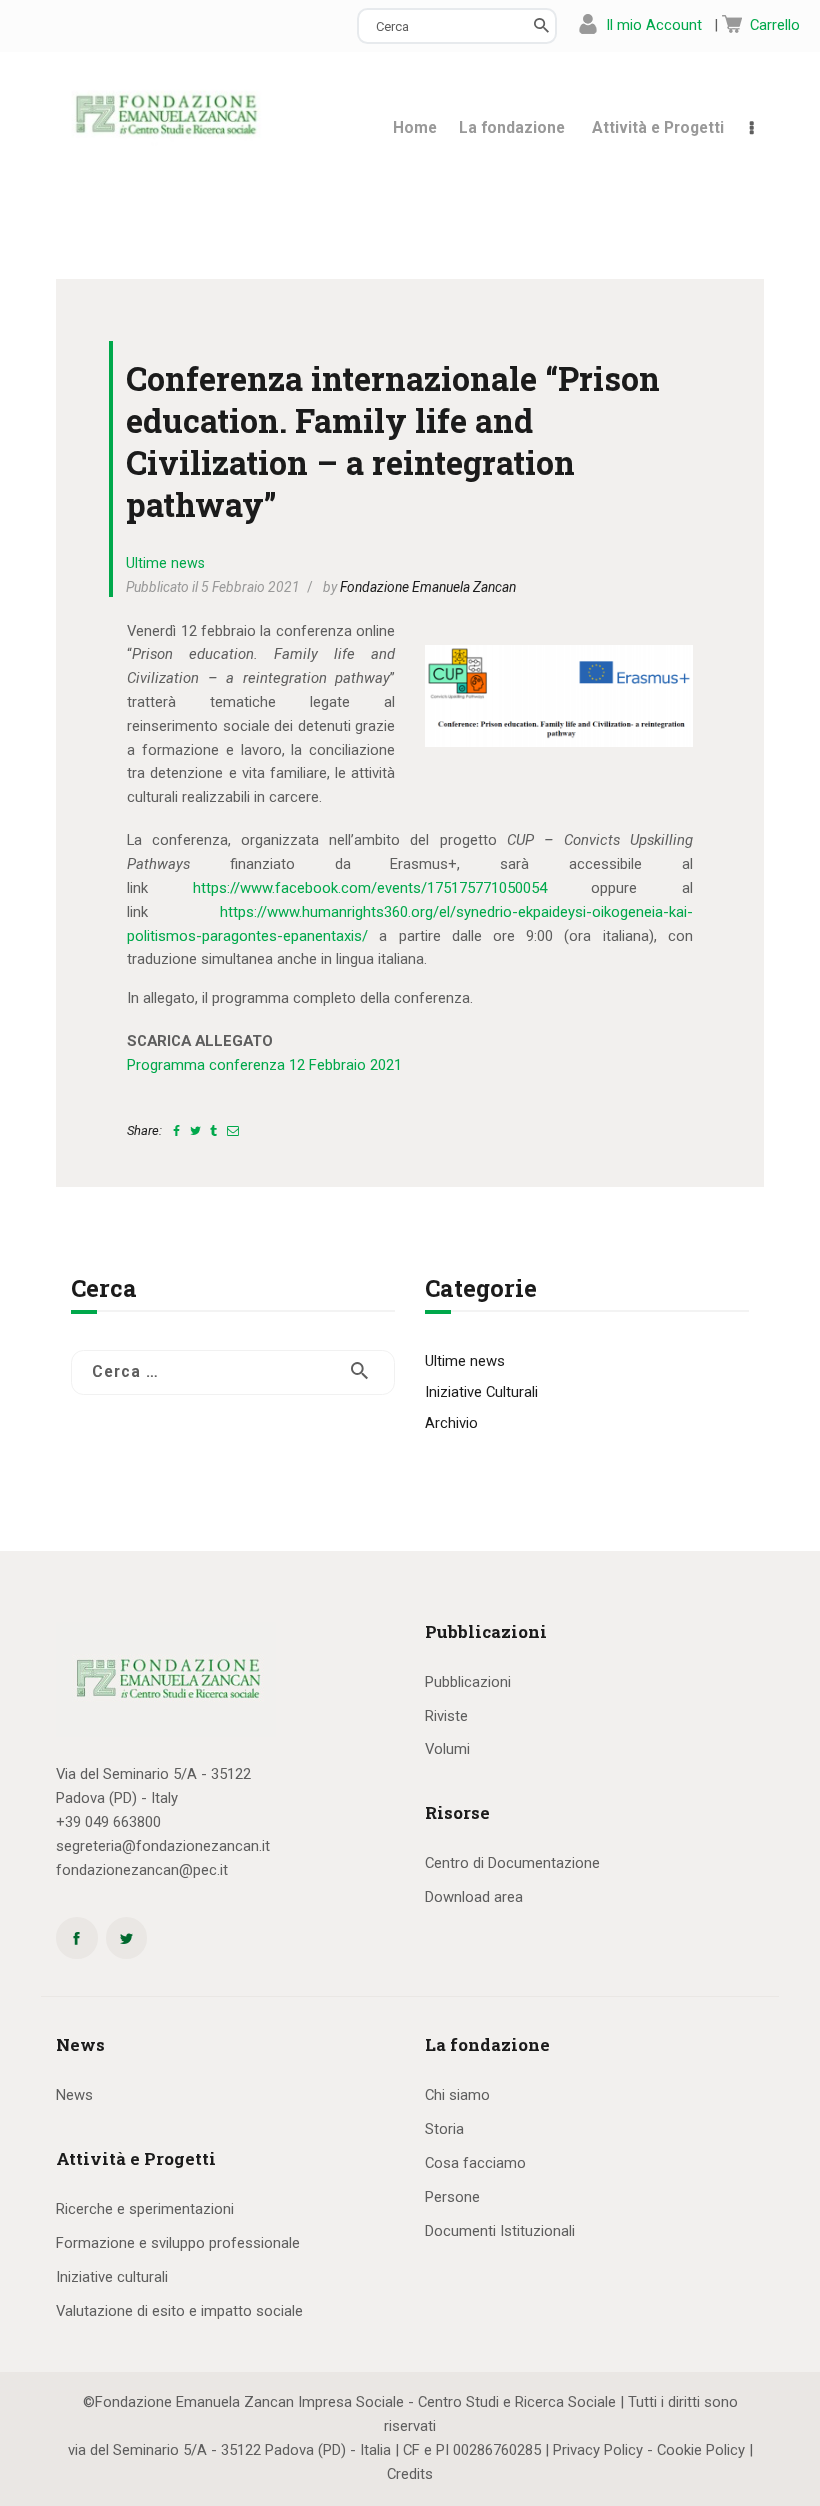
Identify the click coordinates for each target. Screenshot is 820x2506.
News (74, 2095)
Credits (410, 2474)
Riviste (446, 1716)
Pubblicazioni (468, 1682)
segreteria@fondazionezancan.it (163, 1846)
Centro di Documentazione (512, 1863)
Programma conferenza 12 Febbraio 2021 (264, 1065)
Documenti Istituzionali (500, 2231)
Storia (444, 2129)
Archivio (451, 1423)
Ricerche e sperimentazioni (145, 2209)
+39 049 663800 (108, 1822)
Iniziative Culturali (481, 1392)
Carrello (775, 25)
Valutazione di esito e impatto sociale (179, 2311)
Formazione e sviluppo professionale (178, 2243)
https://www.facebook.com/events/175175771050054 (370, 888)
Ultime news (165, 563)
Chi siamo (457, 2095)
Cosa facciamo (475, 2163)
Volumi (447, 1749)
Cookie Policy (701, 2450)
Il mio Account (654, 25)
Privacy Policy (598, 2450)
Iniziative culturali (112, 2277)
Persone (452, 2197)
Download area (474, 1897)
